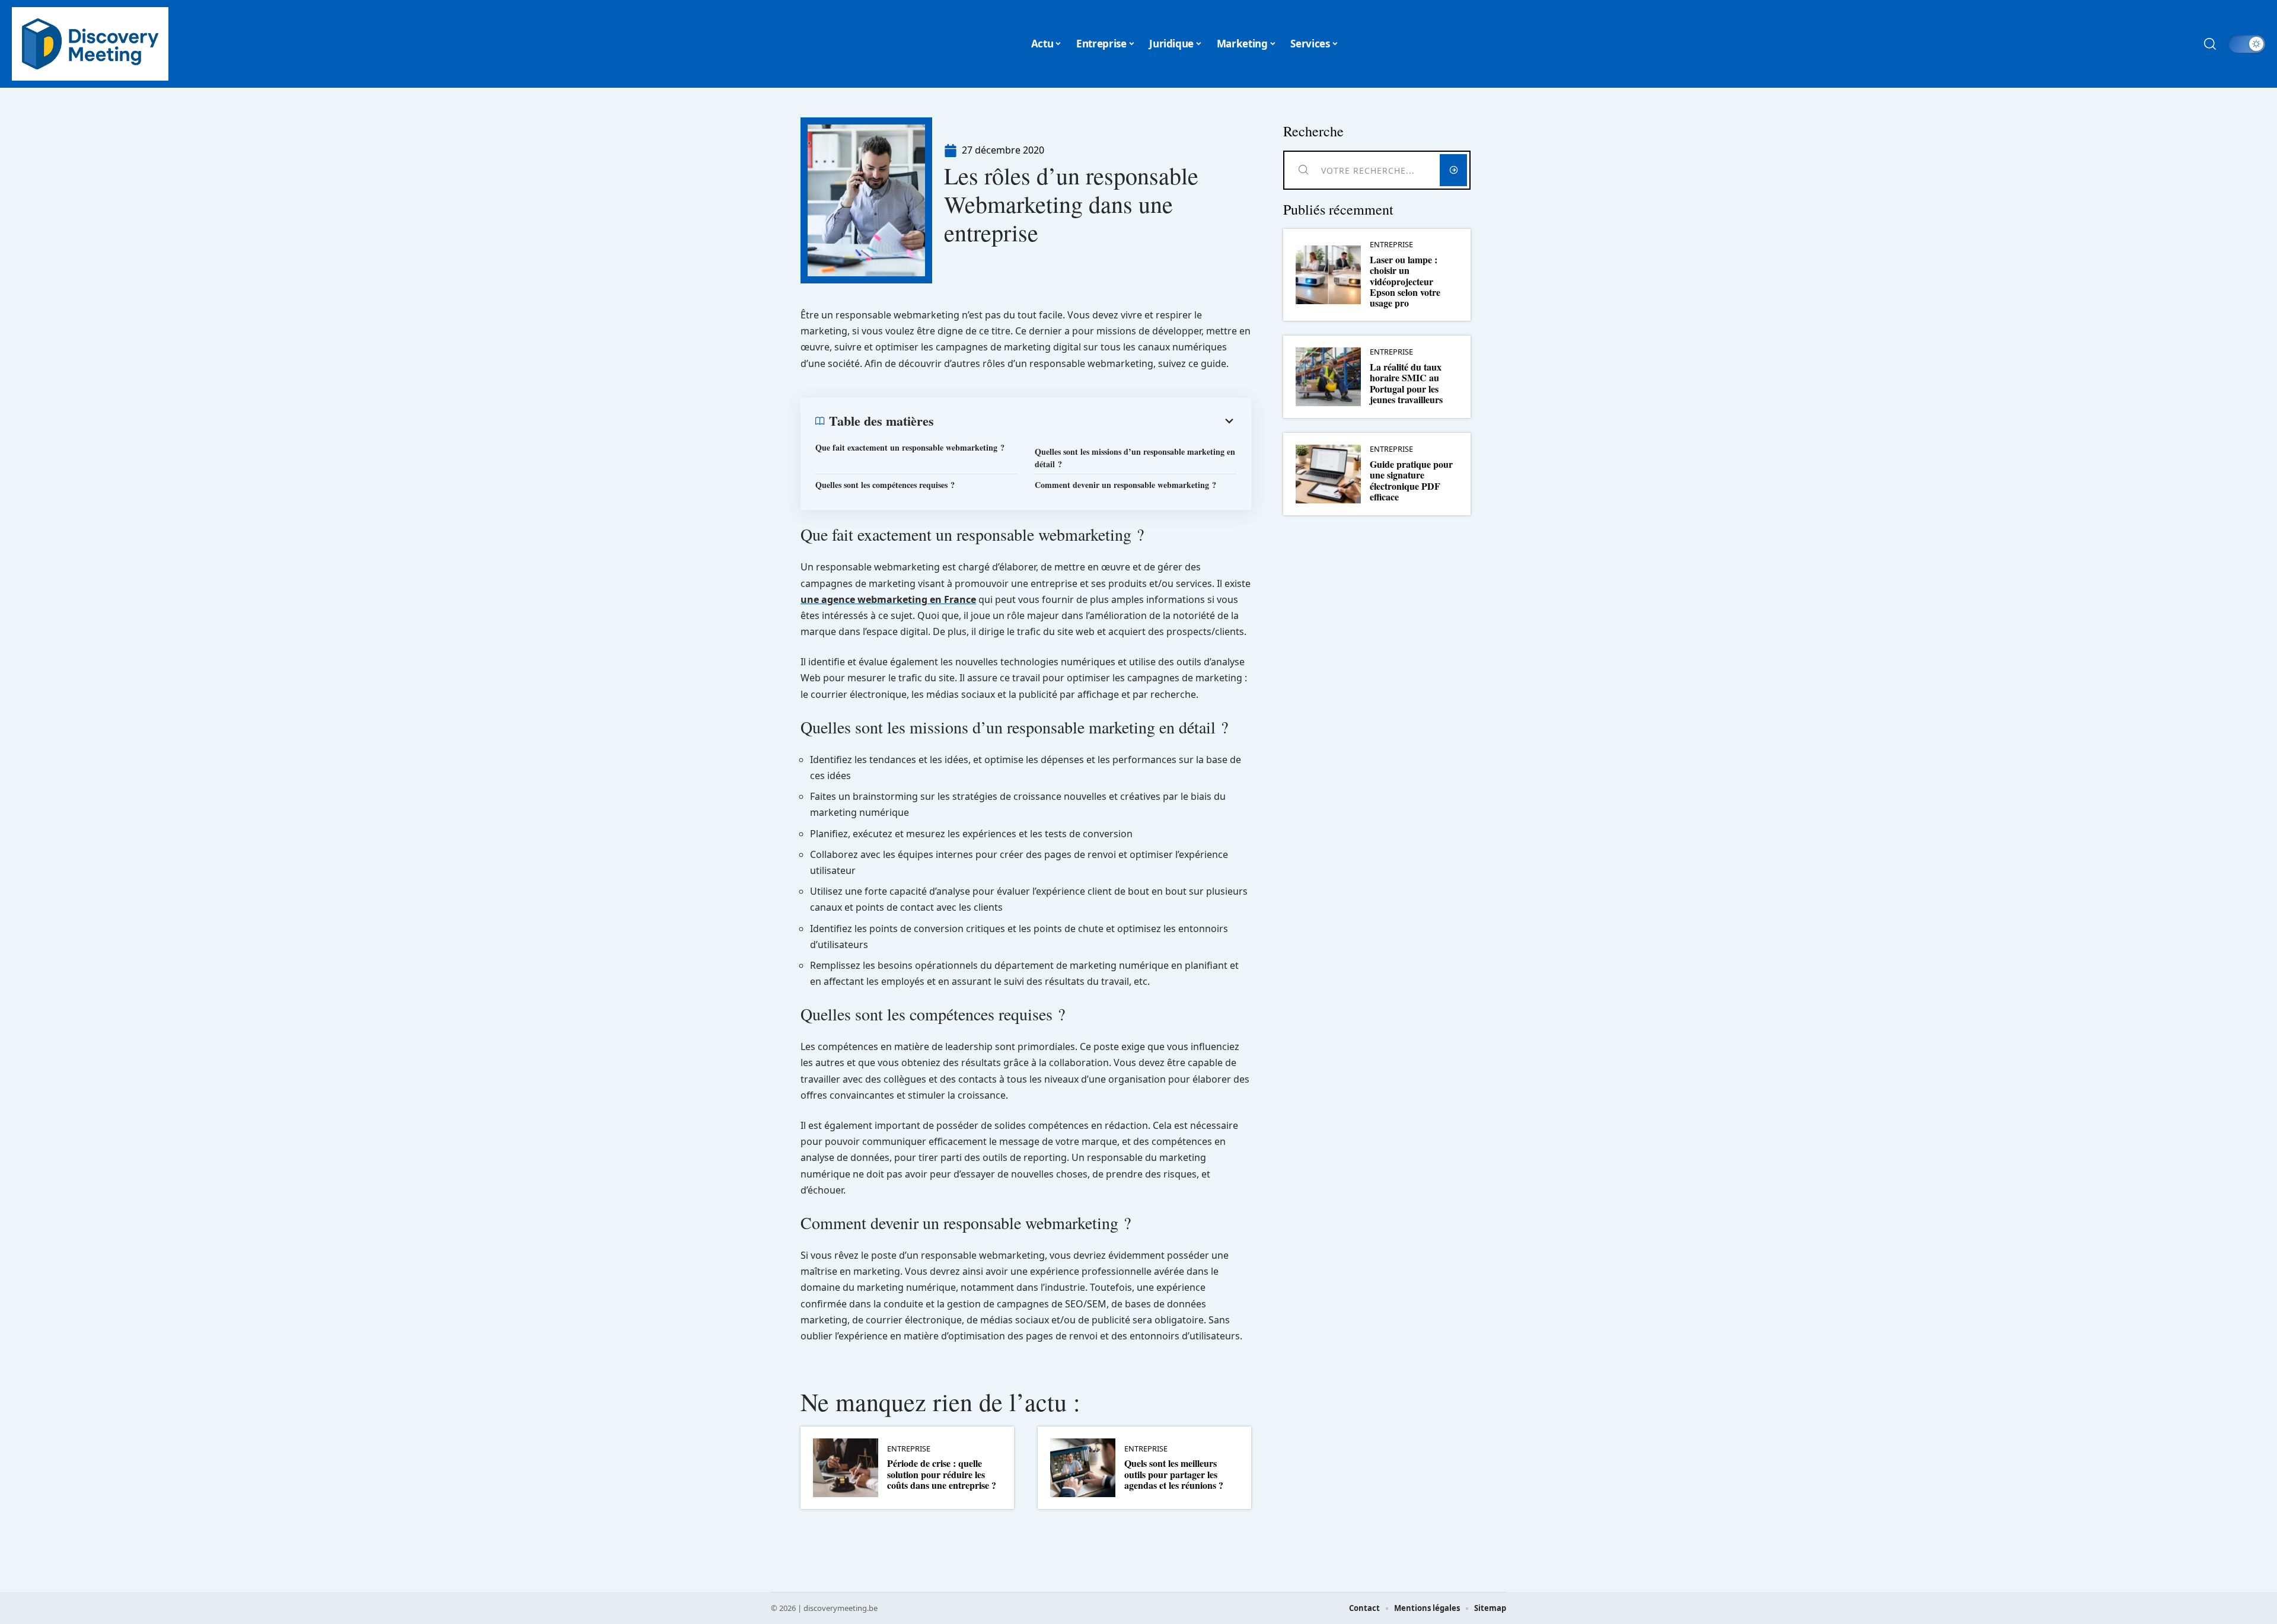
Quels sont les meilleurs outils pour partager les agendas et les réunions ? (1174, 1474)
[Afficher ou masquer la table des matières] (1085, 421)
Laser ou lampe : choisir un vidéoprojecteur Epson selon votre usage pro (1405, 281)
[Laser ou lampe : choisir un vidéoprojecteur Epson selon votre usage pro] (1328, 275)
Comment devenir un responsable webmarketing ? (1125, 485)
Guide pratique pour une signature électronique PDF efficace (1411, 480)
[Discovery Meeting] (90, 44)
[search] (2210, 44)
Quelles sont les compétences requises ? (885, 485)
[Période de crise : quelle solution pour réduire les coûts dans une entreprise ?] (846, 1468)
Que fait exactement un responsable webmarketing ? (910, 447)
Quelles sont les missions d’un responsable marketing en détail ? (1135, 458)
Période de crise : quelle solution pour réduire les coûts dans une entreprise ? (942, 1474)
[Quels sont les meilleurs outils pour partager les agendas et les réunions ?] (1083, 1468)
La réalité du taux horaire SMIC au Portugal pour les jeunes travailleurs (1406, 383)
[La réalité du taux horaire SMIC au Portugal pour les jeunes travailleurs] (1328, 377)
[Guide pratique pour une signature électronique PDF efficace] (1328, 474)
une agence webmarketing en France (888, 599)
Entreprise (909, 1449)
